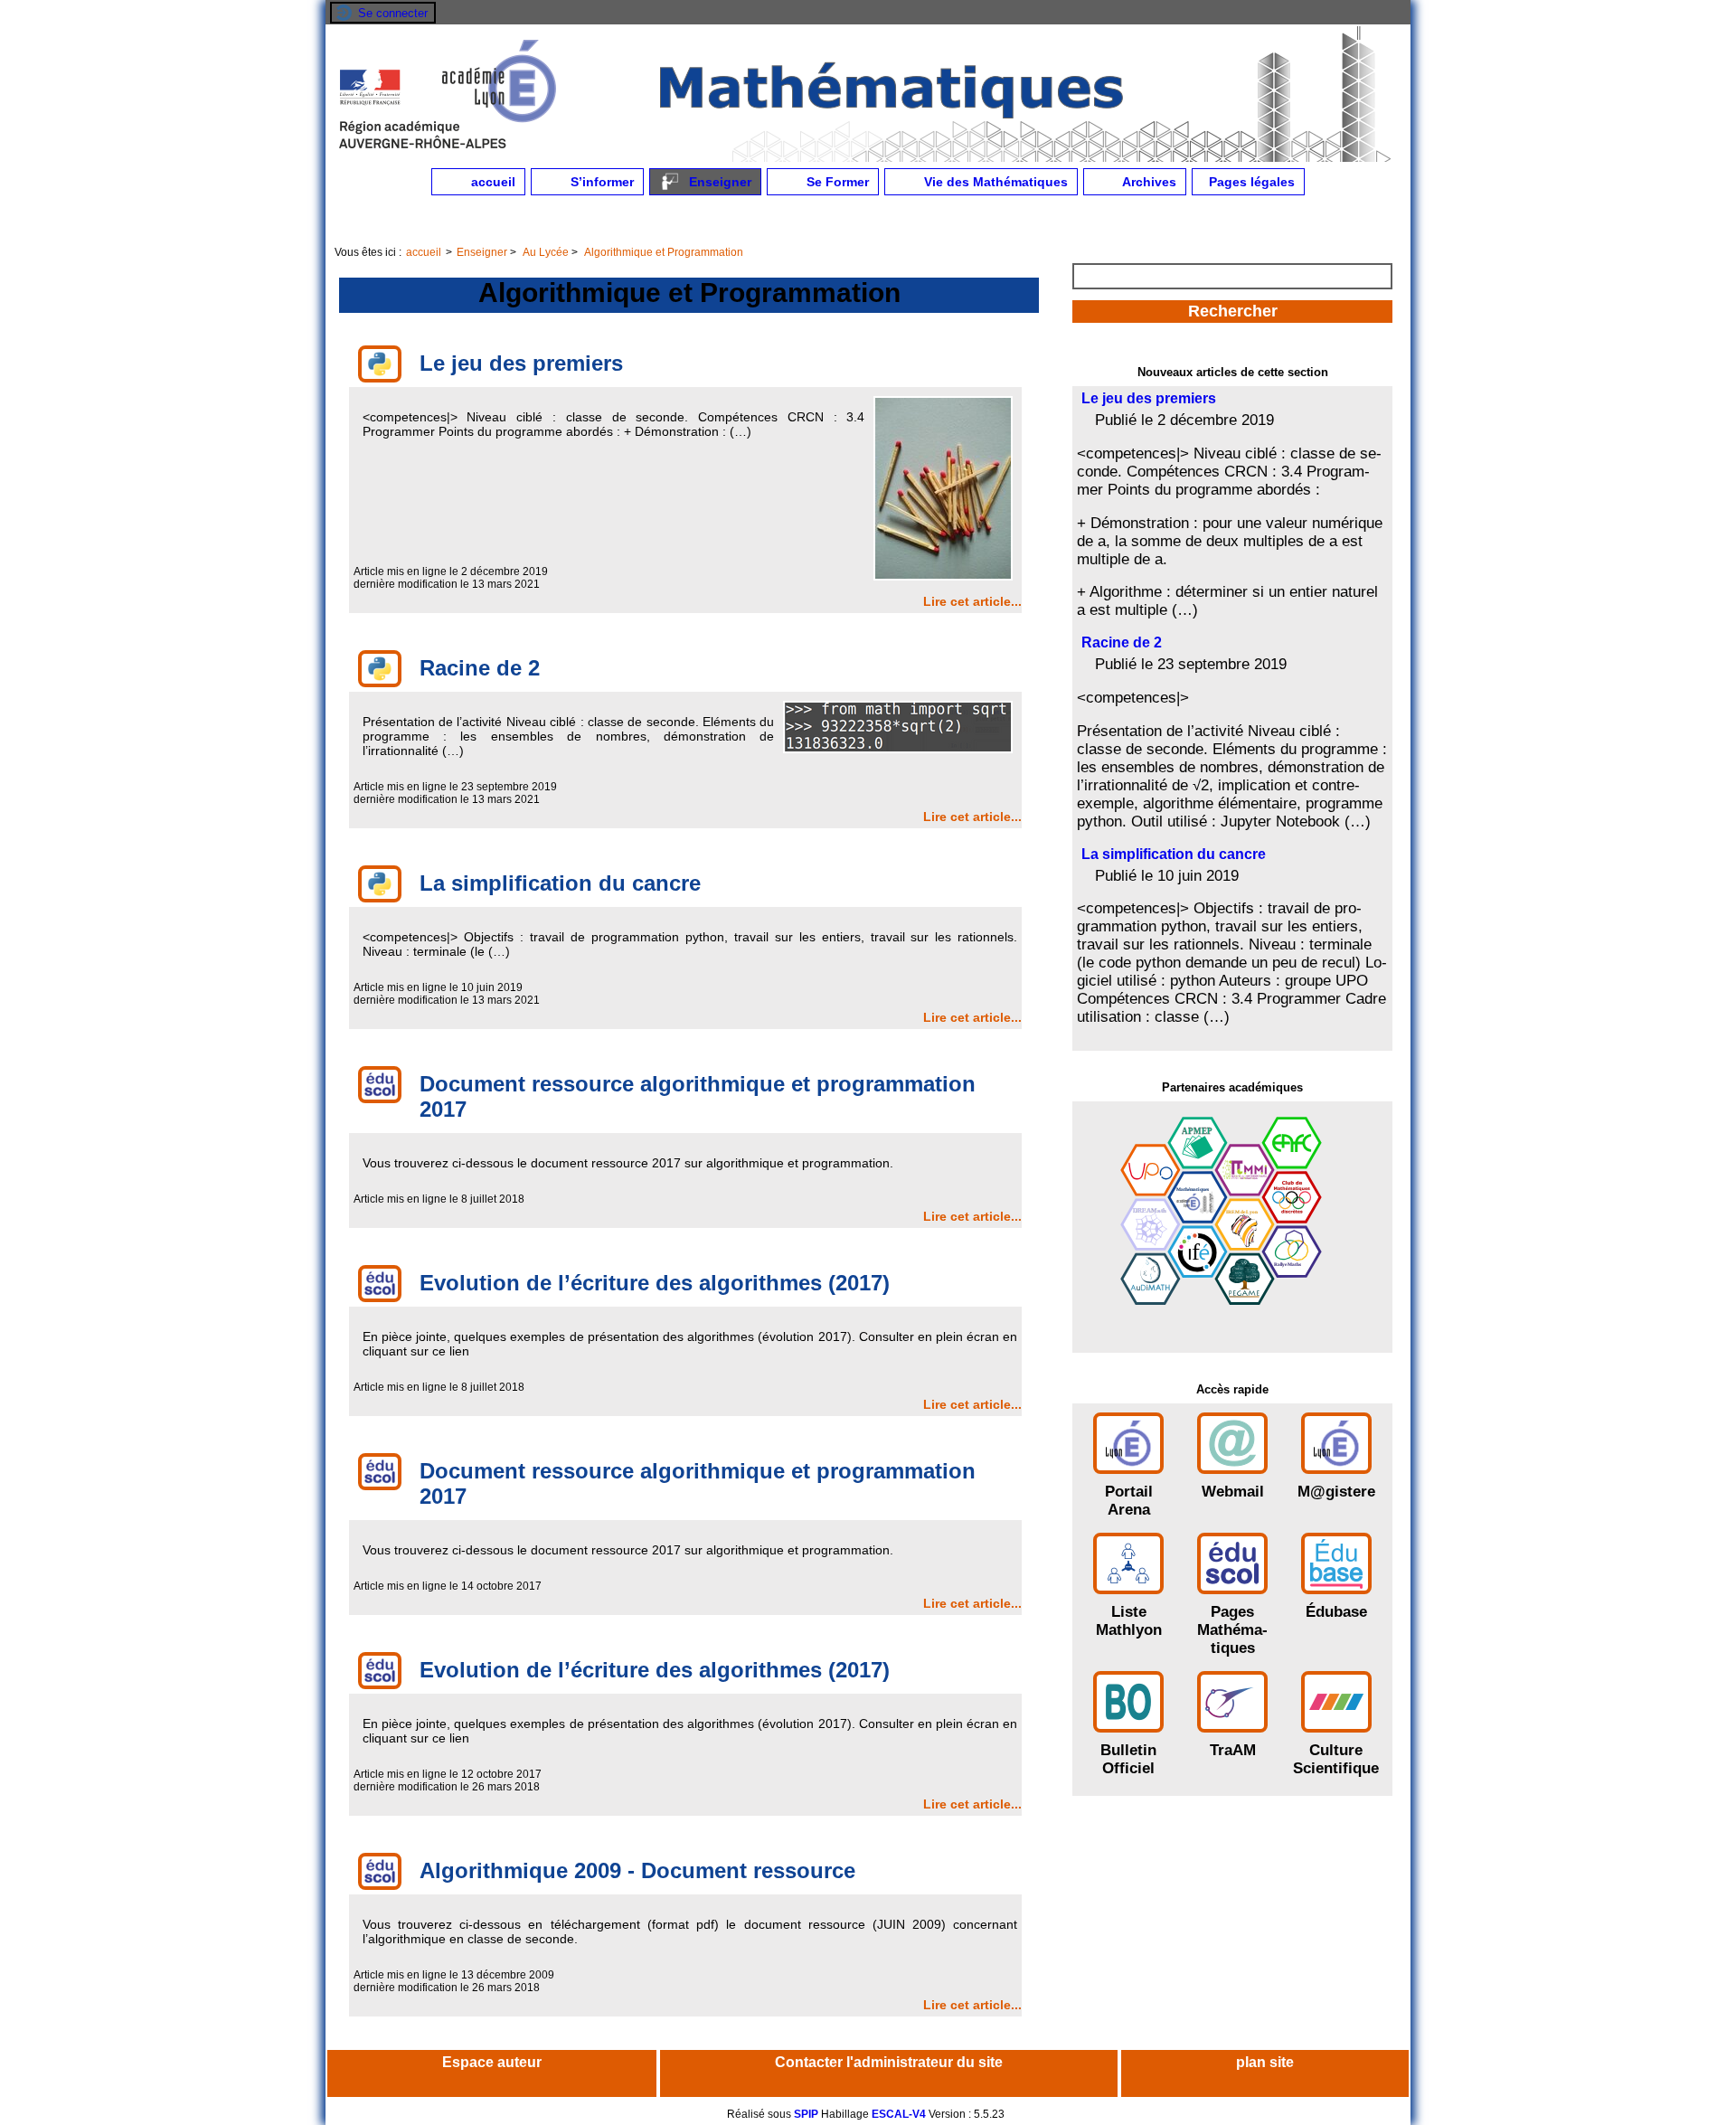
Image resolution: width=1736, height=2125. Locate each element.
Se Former (836, 182)
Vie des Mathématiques (994, 182)
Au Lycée (546, 252)
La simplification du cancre (1174, 854)
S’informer (600, 182)
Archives (1148, 182)
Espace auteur (492, 2062)
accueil (491, 182)
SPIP (806, 2114)
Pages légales (1250, 182)
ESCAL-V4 (899, 2114)
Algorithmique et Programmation (664, 252)
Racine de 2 (1122, 642)
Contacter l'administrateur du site (889, 2062)
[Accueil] (868, 158)
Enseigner (718, 182)
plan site (1265, 2062)
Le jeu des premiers (1149, 398)
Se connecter (393, 13)
